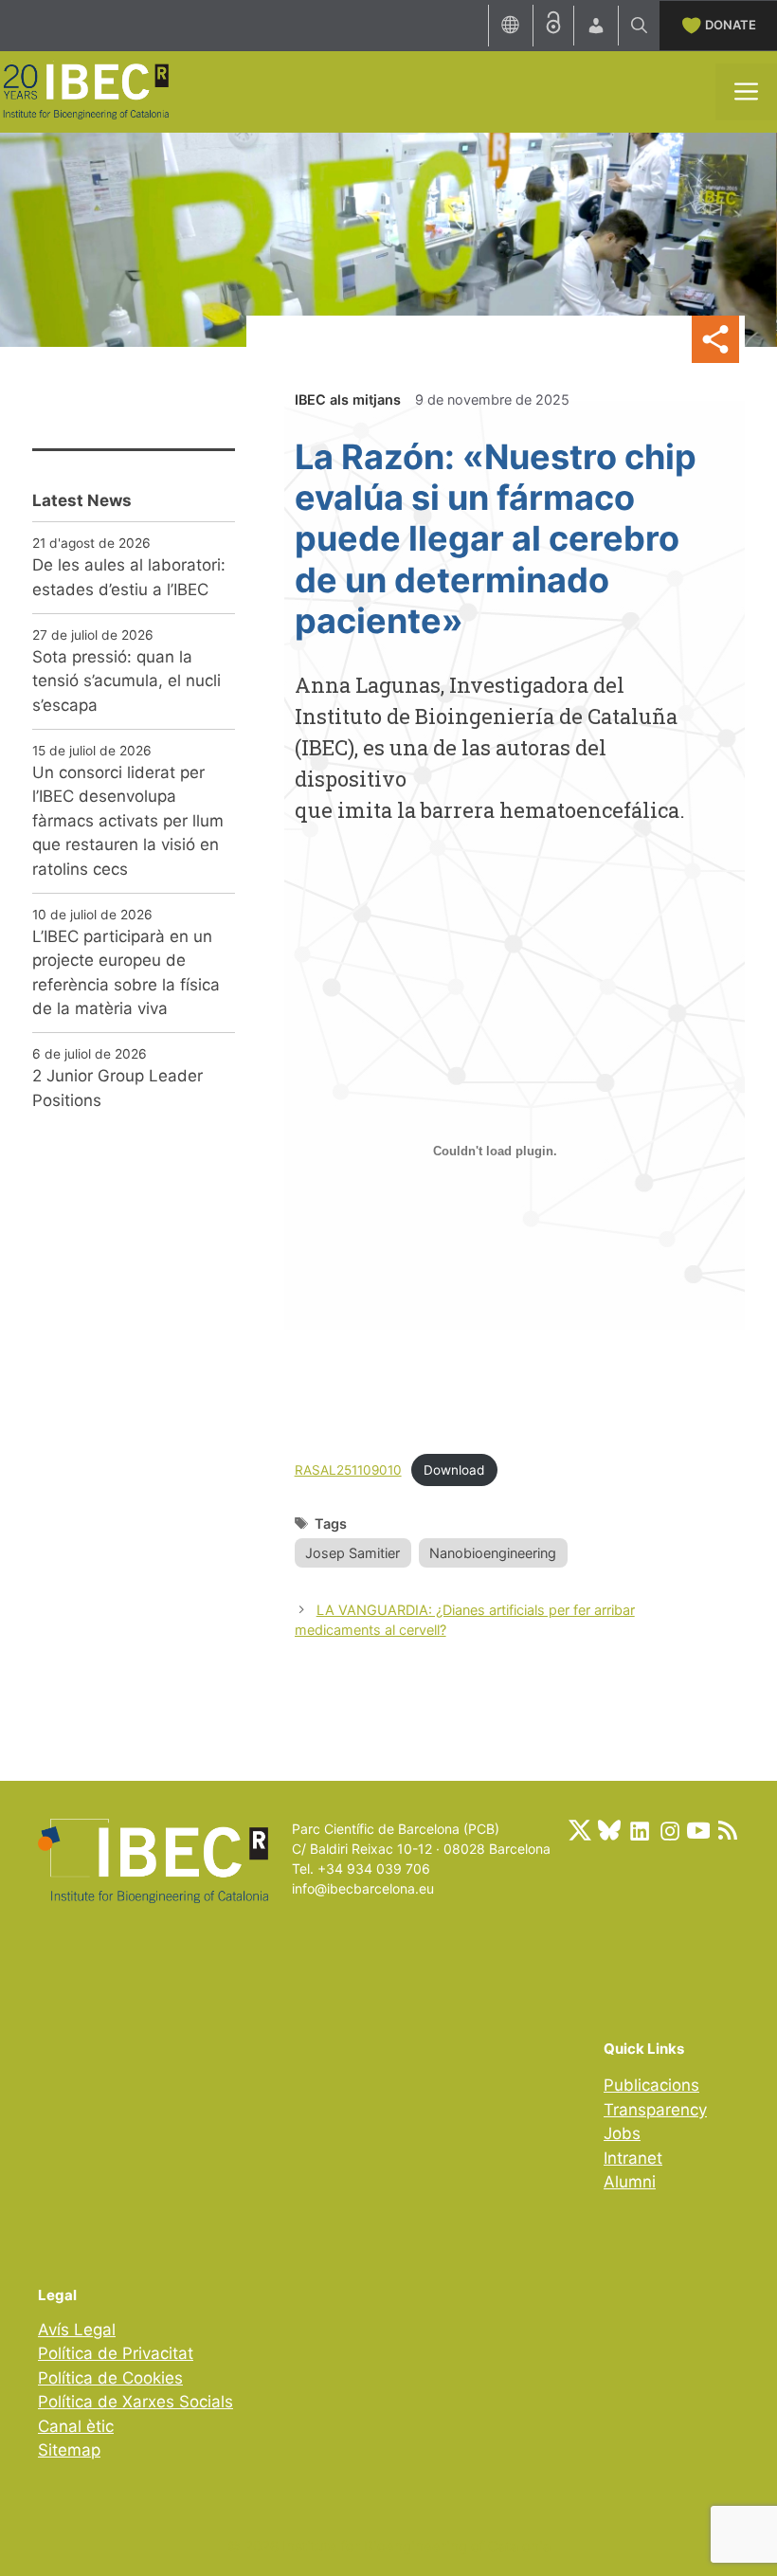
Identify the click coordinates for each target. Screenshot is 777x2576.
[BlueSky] (609, 1830)
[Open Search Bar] (639, 26)
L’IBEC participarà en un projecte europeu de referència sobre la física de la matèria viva (126, 973)
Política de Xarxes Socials (136, 2402)
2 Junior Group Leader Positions (117, 1088)
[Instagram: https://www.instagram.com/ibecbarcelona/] (669, 1830)
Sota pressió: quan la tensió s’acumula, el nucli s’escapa (126, 681)
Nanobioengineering (493, 1553)
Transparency (655, 2110)
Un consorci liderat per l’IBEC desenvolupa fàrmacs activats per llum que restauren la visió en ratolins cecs (128, 821)
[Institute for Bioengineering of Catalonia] (85, 90)
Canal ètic (76, 2426)
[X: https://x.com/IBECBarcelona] (580, 1830)
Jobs (622, 2133)
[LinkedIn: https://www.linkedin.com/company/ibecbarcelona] (639, 1830)
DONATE (731, 25)
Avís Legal (77, 2330)
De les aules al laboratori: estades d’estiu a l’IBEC (129, 577)
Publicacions (651, 2085)
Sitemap (69, 2450)
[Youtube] (698, 1830)
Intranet (633, 2158)
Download (454, 1470)
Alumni (630, 2182)
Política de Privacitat (116, 2353)
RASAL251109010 (348, 1470)
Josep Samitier (352, 1553)
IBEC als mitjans (348, 399)
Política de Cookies (110, 2378)
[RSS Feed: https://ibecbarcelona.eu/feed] (728, 1830)
